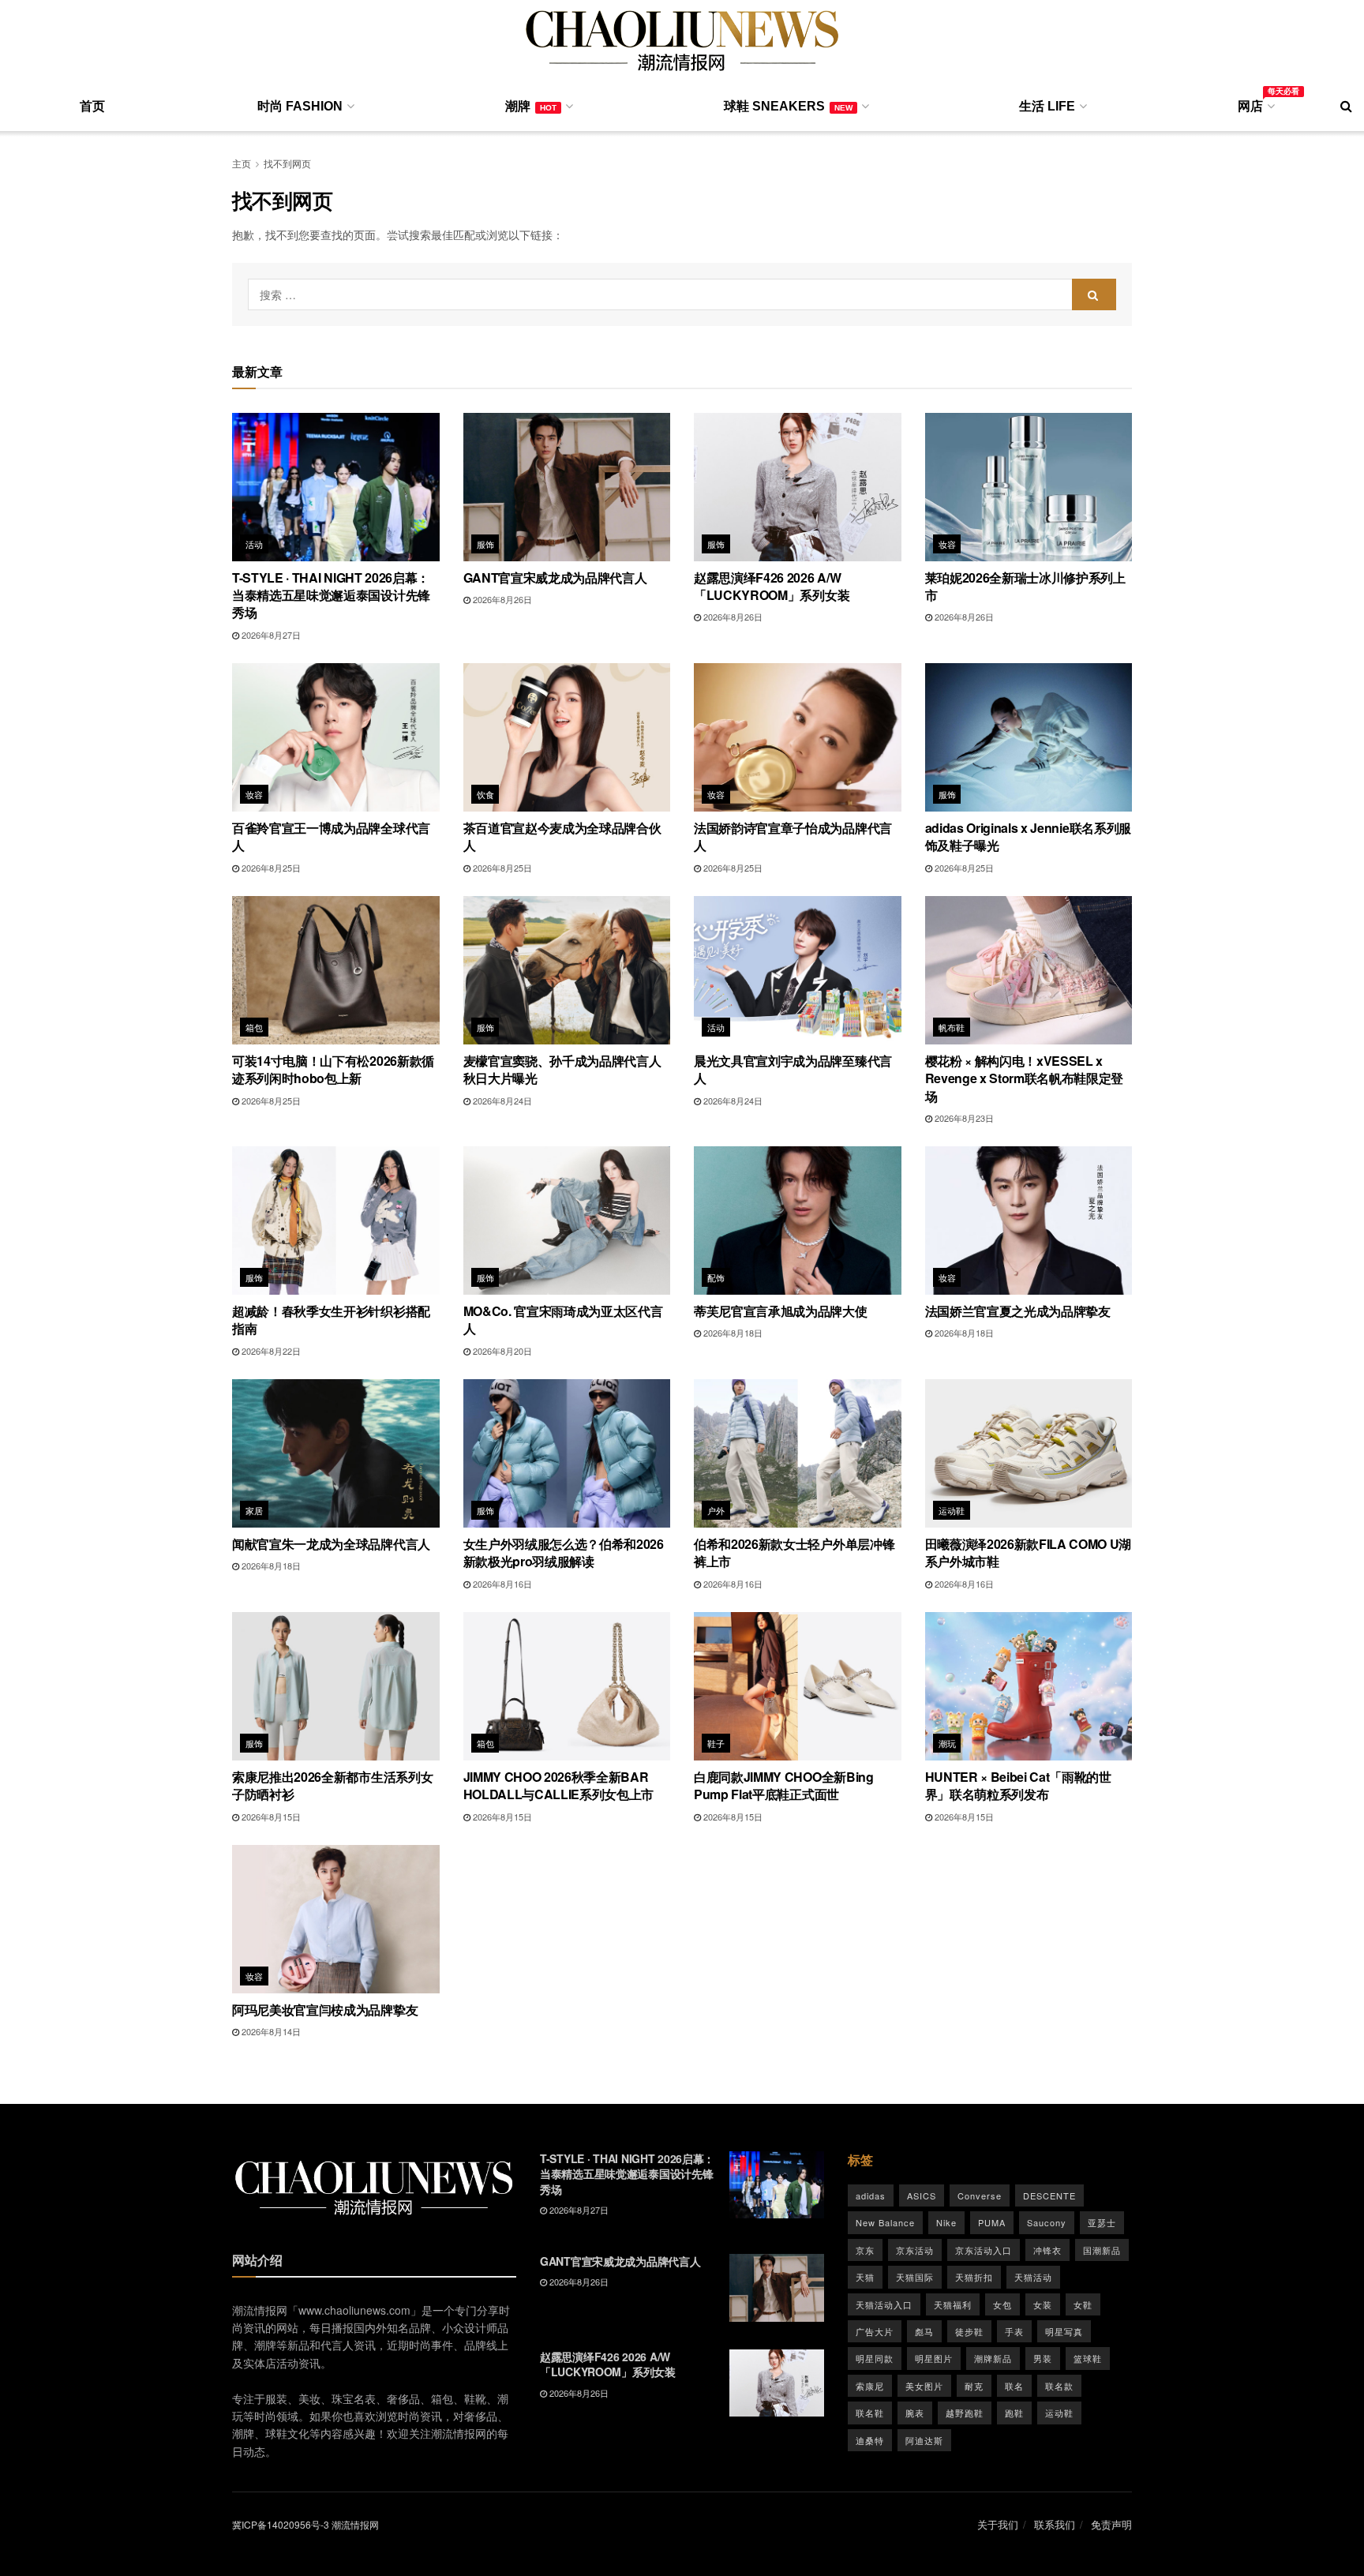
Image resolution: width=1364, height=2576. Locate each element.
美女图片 (924, 2386)
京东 (865, 2250)
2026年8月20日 (501, 1351)
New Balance (885, 2222)
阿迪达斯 (924, 2440)
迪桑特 (870, 2440)
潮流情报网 (355, 2524)
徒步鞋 (969, 2331)
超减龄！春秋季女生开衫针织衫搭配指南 (331, 1320)
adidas (871, 2195)
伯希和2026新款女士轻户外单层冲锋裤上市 (794, 1552)
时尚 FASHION (300, 106)
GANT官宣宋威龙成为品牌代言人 (555, 577)
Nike (946, 2222)
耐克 (974, 2386)
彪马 (924, 2331)
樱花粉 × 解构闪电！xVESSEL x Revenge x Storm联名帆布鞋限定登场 (1025, 1078)
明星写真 (1064, 2331)
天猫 (865, 2277)
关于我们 (998, 2524)
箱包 (255, 1027)
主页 (242, 163)
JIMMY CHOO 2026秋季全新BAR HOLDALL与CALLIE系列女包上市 (559, 1785)
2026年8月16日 (501, 1584)
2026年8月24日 (501, 1101)
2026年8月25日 (270, 868)
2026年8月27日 (270, 635)
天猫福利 (953, 2304)
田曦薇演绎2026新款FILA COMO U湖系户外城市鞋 (1029, 1552)
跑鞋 (1014, 2413)
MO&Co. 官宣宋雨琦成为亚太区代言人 (563, 1320)
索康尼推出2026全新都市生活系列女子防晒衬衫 (332, 1785)
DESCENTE (1049, 2195)
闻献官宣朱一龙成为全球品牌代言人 (331, 1544)
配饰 (716, 1277)
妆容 (948, 544)
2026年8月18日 (732, 1333)
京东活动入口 (984, 2250)
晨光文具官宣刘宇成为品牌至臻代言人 (793, 1069)
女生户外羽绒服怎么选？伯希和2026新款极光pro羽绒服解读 (564, 1552)
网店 (1255, 103)
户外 (716, 1510)
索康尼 (870, 2386)
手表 (1014, 2331)
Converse (980, 2195)
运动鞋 (952, 1510)
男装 (1043, 2358)
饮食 (486, 794)
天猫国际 (915, 2277)
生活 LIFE (1047, 106)
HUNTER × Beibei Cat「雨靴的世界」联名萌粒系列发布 (1018, 1785)
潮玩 (948, 1743)
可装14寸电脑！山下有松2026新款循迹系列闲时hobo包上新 (333, 1069)
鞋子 (716, 1743)
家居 (255, 1510)
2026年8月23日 (963, 1118)
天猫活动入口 (884, 2304)
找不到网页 (287, 163)
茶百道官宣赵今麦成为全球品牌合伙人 (562, 836)
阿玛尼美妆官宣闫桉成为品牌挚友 (325, 2010)
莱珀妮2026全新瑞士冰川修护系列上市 (1025, 586)
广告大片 (875, 2331)
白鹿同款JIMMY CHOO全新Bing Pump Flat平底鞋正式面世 (784, 1785)
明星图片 (934, 2358)
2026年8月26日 (501, 599)
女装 (1043, 2304)
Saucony (1047, 2222)
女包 (1002, 2304)
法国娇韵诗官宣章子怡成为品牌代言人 (793, 836)
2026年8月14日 (270, 2031)
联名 (1014, 2386)
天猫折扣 (974, 2277)
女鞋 (1083, 2304)
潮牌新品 (993, 2358)
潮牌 (531, 106)
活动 (255, 544)
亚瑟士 (1102, 2222)
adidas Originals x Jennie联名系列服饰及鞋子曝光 (1028, 836)
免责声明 (1111, 2524)
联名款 (1059, 2386)
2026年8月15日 (270, 1817)
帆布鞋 (952, 1027)
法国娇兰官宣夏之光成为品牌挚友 (1018, 1311)
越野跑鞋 (965, 2413)
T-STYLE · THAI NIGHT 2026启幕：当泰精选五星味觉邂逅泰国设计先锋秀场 (331, 595)
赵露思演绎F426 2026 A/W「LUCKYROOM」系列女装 (772, 586)
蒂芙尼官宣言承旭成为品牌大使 (781, 1311)
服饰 (486, 544)
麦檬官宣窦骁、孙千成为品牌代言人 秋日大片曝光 (562, 1069)
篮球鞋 (1088, 2358)
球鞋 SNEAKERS (788, 106)
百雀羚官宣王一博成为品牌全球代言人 (331, 836)
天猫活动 (1033, 2277)
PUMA (992, 2222)
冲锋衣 (1047, 2250)
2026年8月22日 (270, 1351)
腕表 (915, 2413)
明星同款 (875, 2358)
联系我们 (1055, 2524)
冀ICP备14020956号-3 (281, 2524)
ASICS (922, 2195)
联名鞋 (870, 2413)
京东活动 (915, 2250)
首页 (92, 106)
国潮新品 (1102, 2250)
